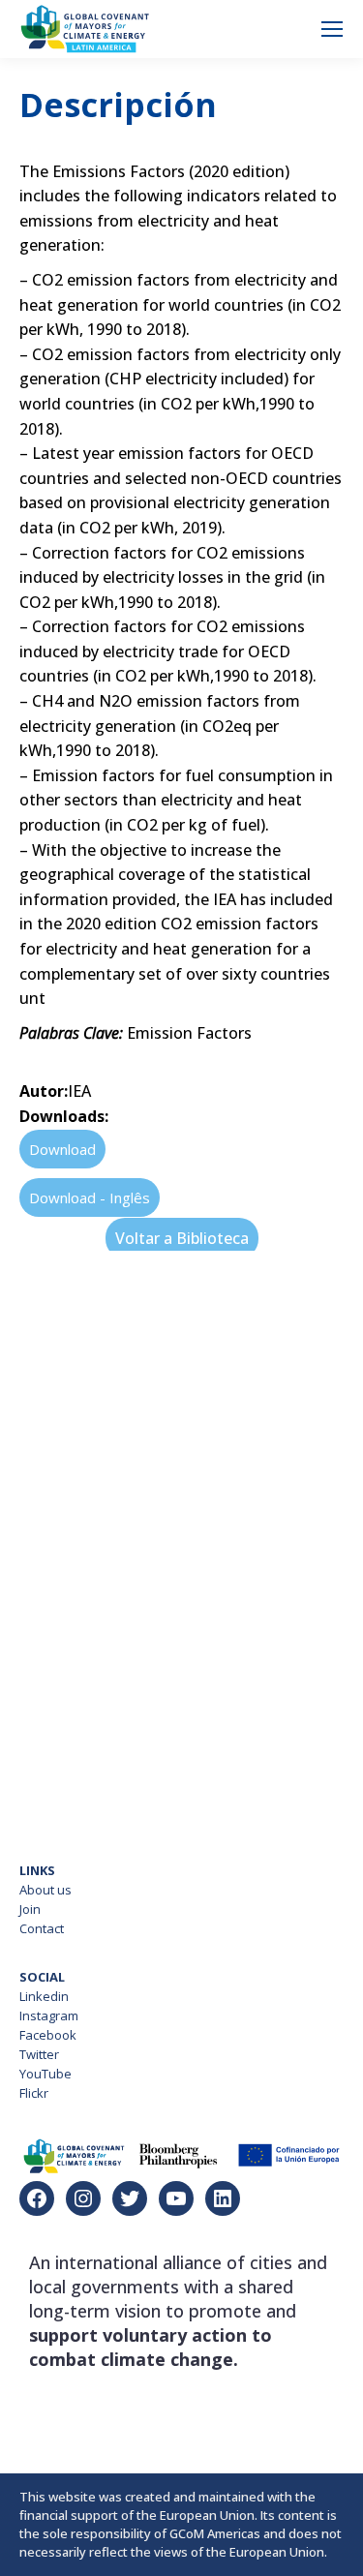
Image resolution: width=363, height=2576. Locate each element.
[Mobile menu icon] (332, 29)
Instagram (49, 2015)
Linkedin (44, 1996)
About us (45, 1890)
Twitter (39, 2054)
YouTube (45, 2074)
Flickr (34, 2093)
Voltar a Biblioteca (182, 1238)
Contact (42, 1928)
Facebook (48, 2035)
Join (30, 1909)
